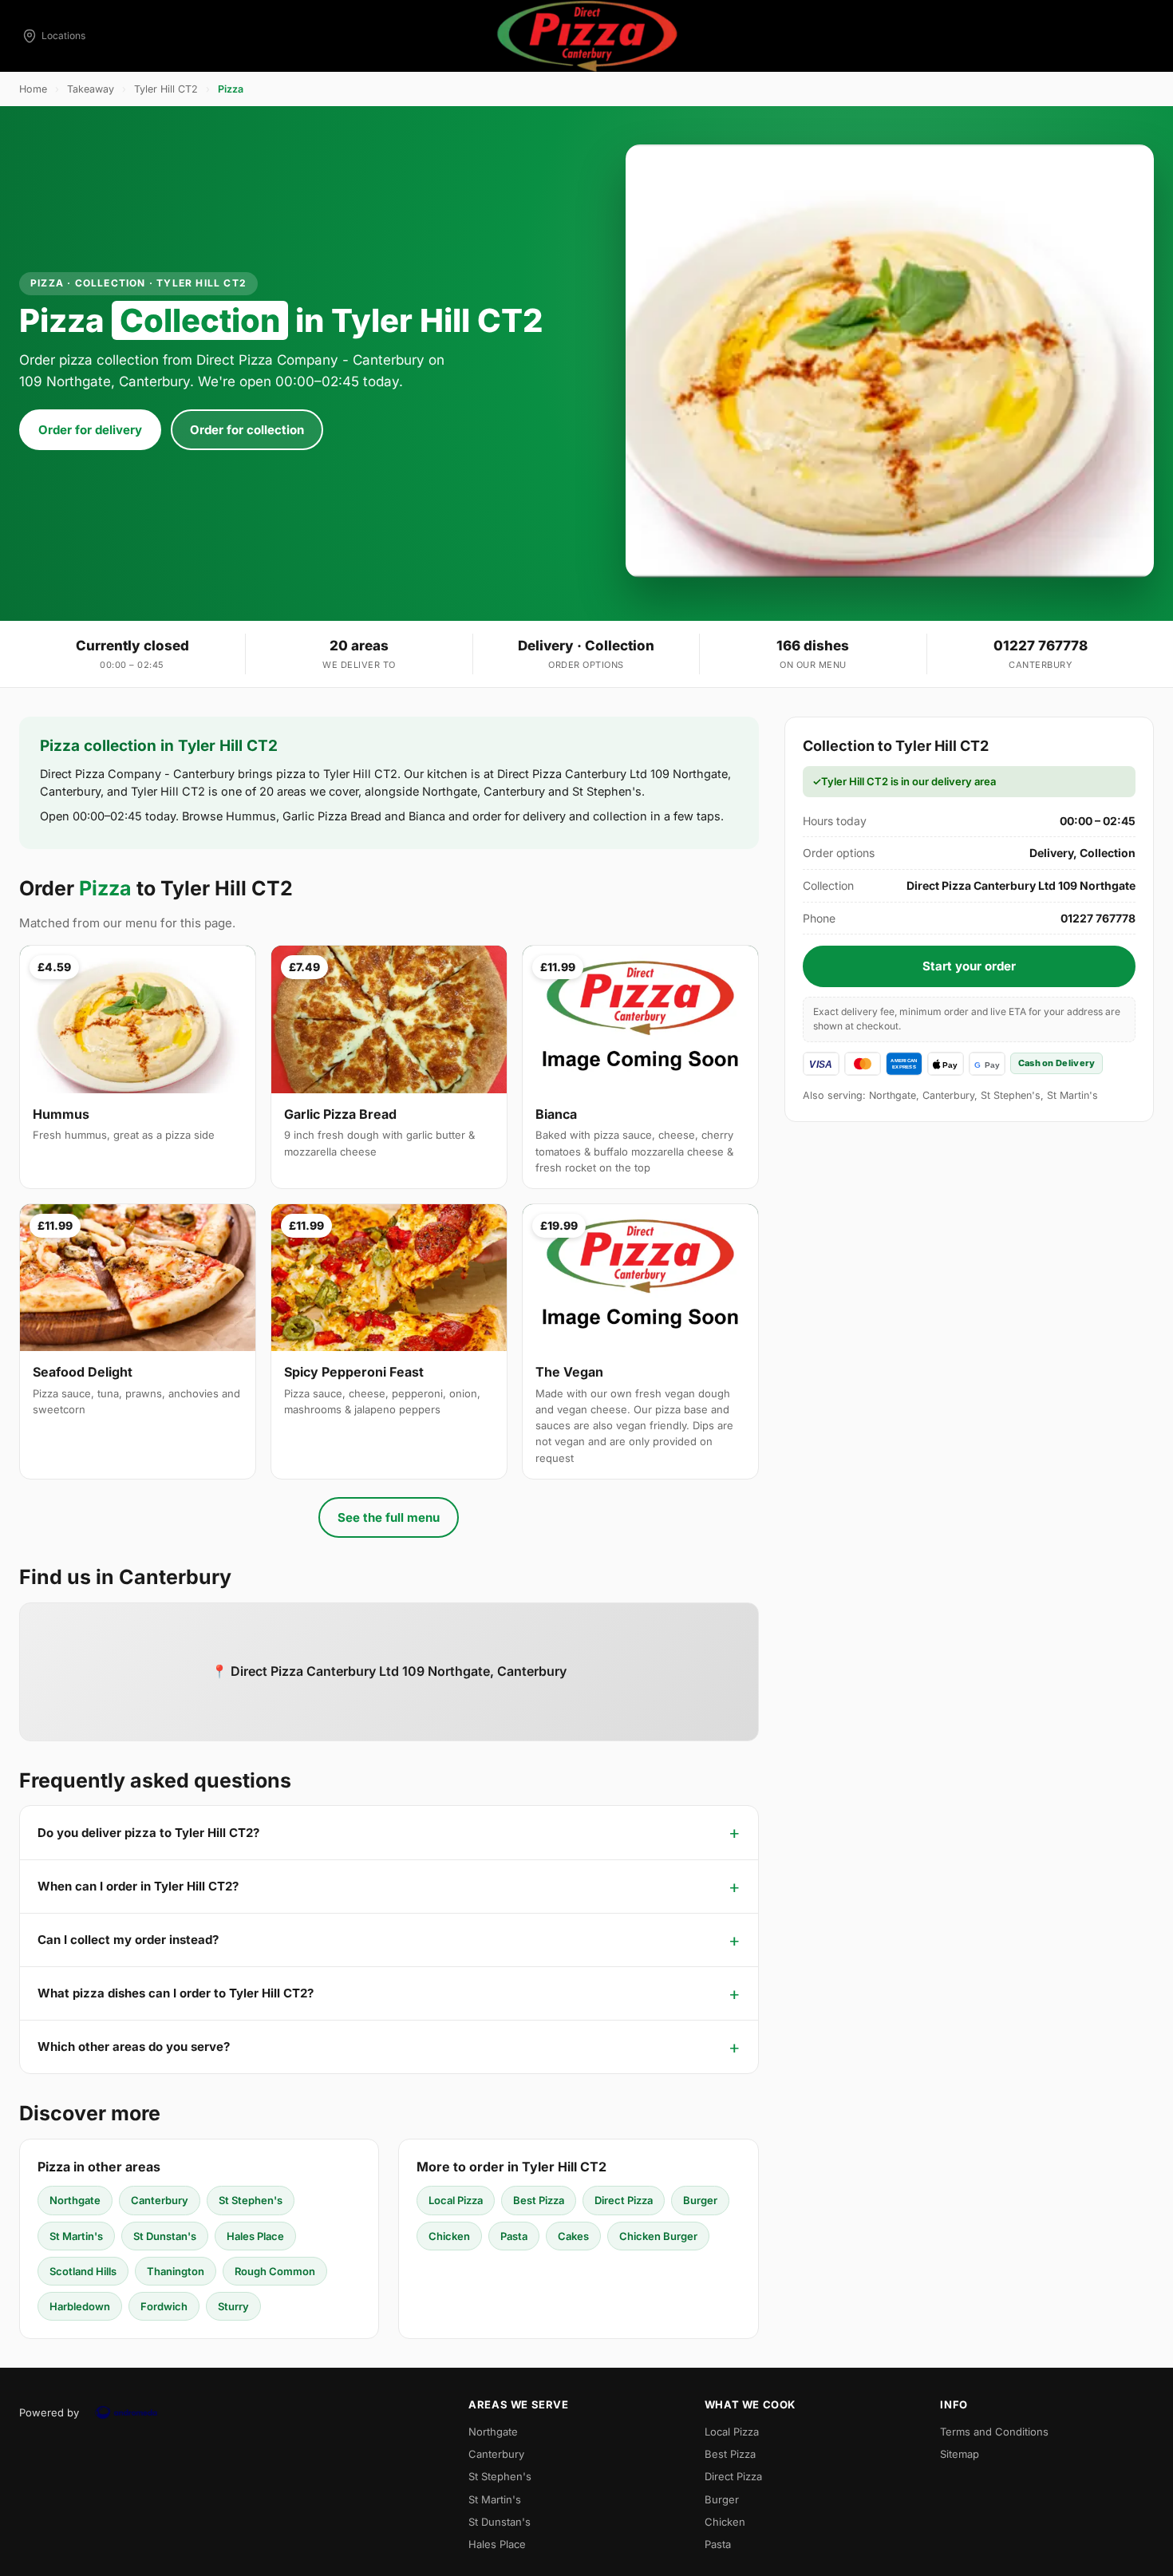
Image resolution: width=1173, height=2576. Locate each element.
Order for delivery (90, 430)
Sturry (233, 2306)
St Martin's (76, 2236)
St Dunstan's (165, 2236)
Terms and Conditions (994, 2432)
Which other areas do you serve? (134, 2047)
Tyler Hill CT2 (166, 89)
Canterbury (160, 2200)
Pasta (514, 2236)
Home (33, 89)
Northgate (75, 2200)
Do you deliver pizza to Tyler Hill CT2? (148, 1833)
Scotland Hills (83, 2271)
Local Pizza (456, 2200)
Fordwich (164, 2306)
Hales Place (255, 2236)
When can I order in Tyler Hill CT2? (138, 1886)
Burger (700, 2200)
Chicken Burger (658, 2236)
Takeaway (91, 89)
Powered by (49, 2412)
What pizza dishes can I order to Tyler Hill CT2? (176, 1993)
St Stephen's (251, 2200)
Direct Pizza (624, 2200)
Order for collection (247, 430)
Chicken (449, 2236)
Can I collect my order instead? (128, 1940)
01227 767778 (1041, 646)
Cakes (573, 2236)
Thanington (176, 2271)
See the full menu (389, 1517)
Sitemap (960, 2454)
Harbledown (80, 2306)
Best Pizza (539, 2200)
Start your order (969, 966)
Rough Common (275, 2271)
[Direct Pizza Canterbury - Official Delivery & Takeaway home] (586, 36)
